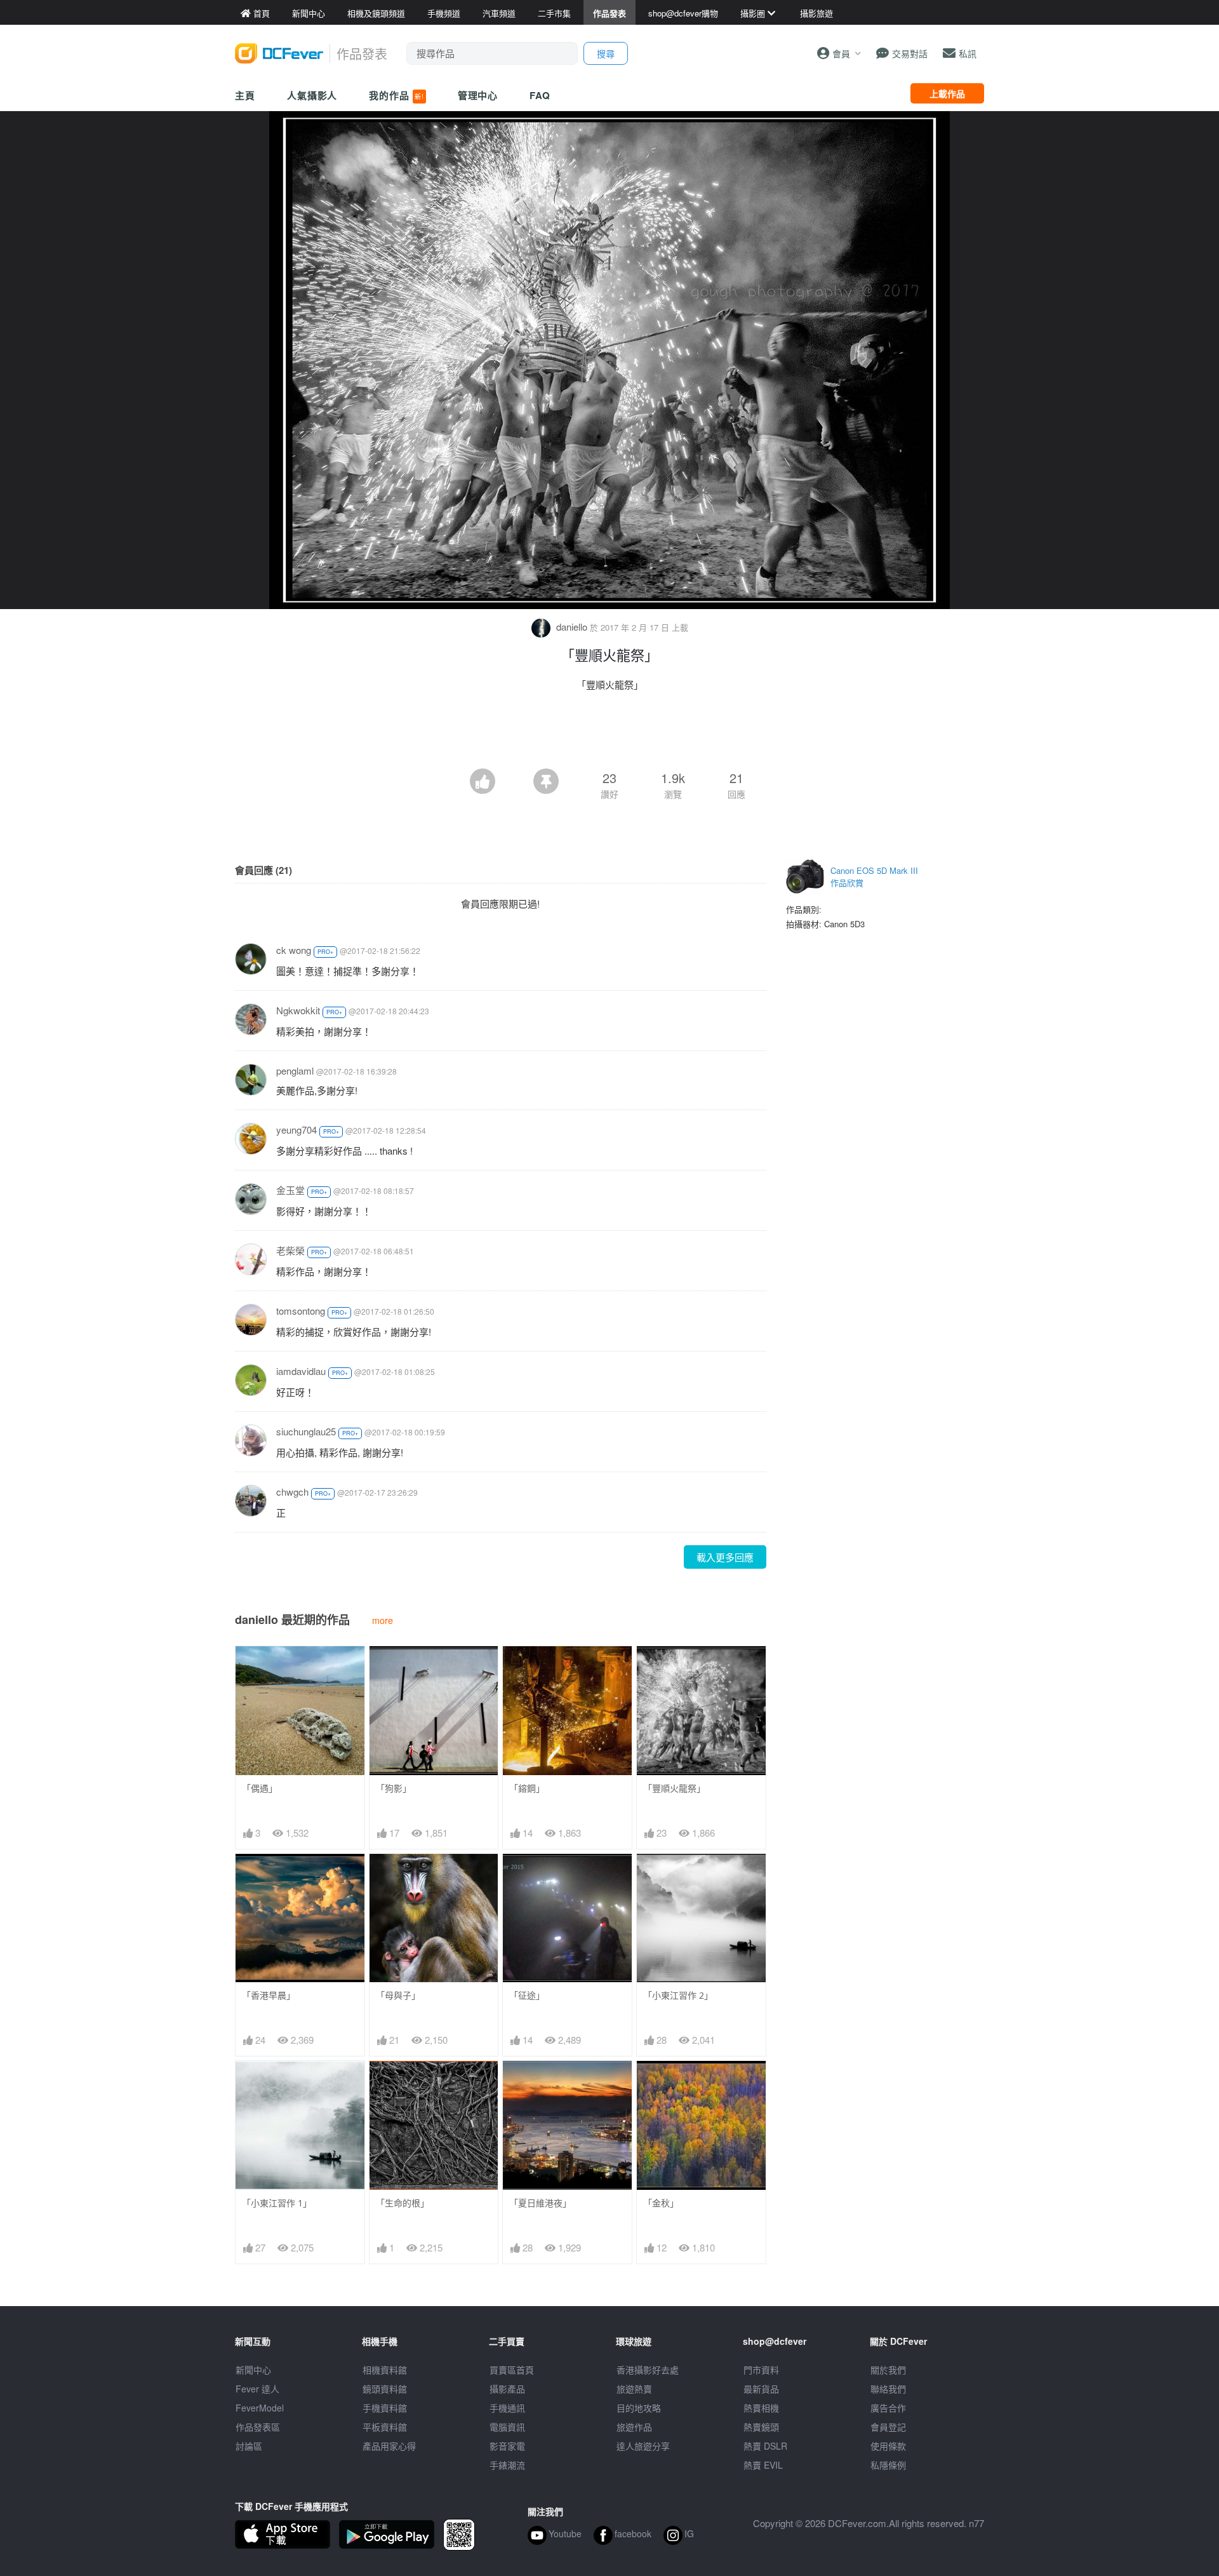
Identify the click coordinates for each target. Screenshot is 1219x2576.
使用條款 (888, 2446)
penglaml (295, 1070)
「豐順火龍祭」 (674, 1788)
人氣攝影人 (312, 95)
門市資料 (761, 2370)
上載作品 (947, 93)
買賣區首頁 (512, 2370)
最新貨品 (761, 2389)
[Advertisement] (609, 734)
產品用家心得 (389, 2446)
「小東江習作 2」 (678, 1995)
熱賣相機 (761, 2408)
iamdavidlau (301, 1371)
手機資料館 (385, 2408)
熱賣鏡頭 (761, 2427)
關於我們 (888, 2370)
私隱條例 (888, 2465)
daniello (572, 627)
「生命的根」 (403, 2203)
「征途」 (527, 1995)
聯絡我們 (888, 2389)
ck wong (294, 950)
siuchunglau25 (306, 1431)
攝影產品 (507, 2389)
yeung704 (296, 1130)
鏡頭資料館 (385, 2389)
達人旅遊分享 (643, 2446)
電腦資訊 (507, 2427)
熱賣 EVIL (763, 2465)
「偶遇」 (260, 1788)
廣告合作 (888, 2408)
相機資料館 (385, 2370)
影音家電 (507, 2446)
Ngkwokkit (298, 1010)
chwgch (292, 1492)
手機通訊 (507, 2408)
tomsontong (301, 1311)
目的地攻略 (639, 2408)
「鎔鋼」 (527, 1788)
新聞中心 (253, 2370)
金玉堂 (290, 1190)
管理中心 (478, 95)
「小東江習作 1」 (277, 2203)
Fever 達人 (257, 2389)
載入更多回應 (725, 1557)
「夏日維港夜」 (540, 2203)
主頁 (245, 95)
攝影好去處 (648, 2370)
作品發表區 (258, 2427)
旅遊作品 (634, 2427)
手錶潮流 (507, 2465)
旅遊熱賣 (634, 2389)
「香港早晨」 (269, 1995)
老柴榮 (290, 1250)
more (383, 1620)
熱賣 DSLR (765, 2446)
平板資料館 (385, 2427)
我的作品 (396, 95)
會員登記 (888, 2427)
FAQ (540, 95)
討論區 (249, 2446)
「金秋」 (661, 2203)
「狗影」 (394, 1788)
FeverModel (260, 2408)
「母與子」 (398, 1995)
